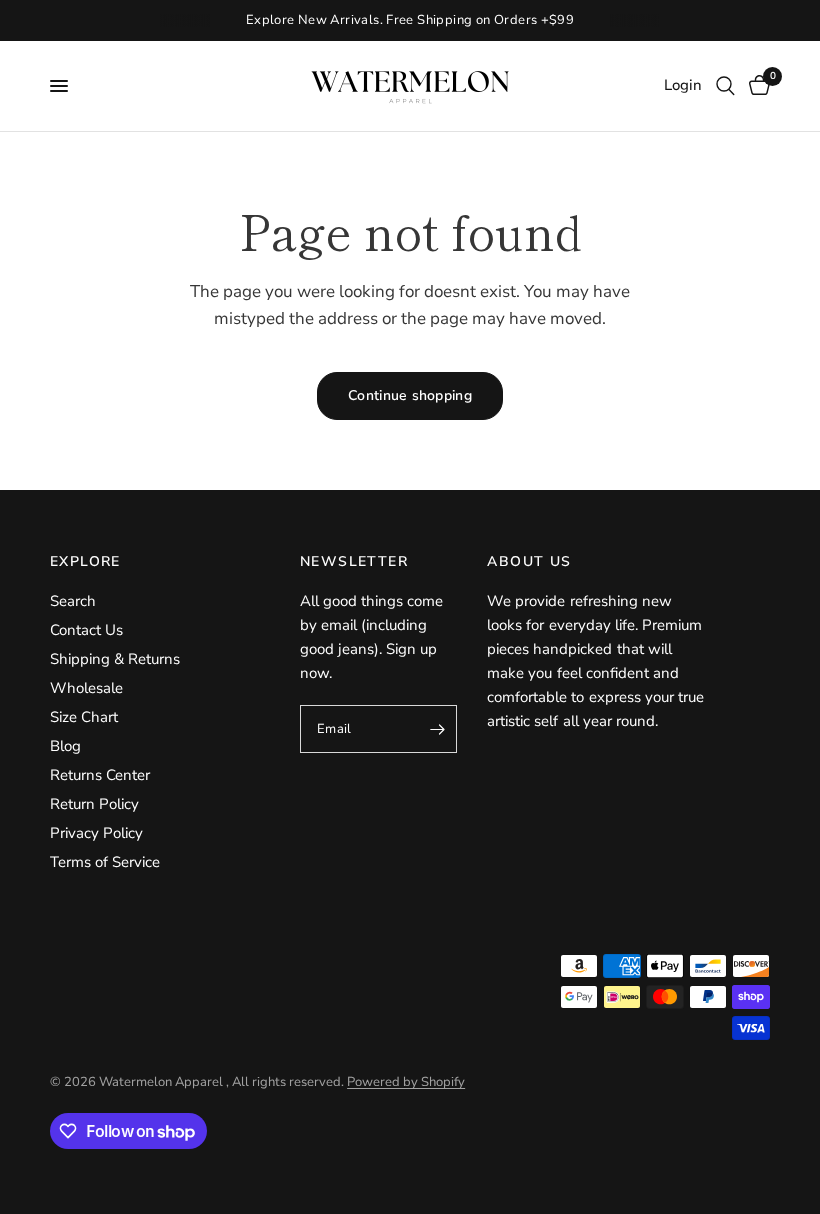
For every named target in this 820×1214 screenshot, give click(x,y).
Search (73, 601)
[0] (756, 86)
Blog (65, 746)
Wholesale (86, 688)
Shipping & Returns (115, 659)
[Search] (725, 86)
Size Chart (84, 717)
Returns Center (100, 775)
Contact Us (86, 630)
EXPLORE (85, 562)
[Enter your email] (437, 729)
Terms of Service (105, 862)
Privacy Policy (96, 833)
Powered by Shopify (406, 1082)
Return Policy (94, 804)
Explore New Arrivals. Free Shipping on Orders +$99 (410, 20)
